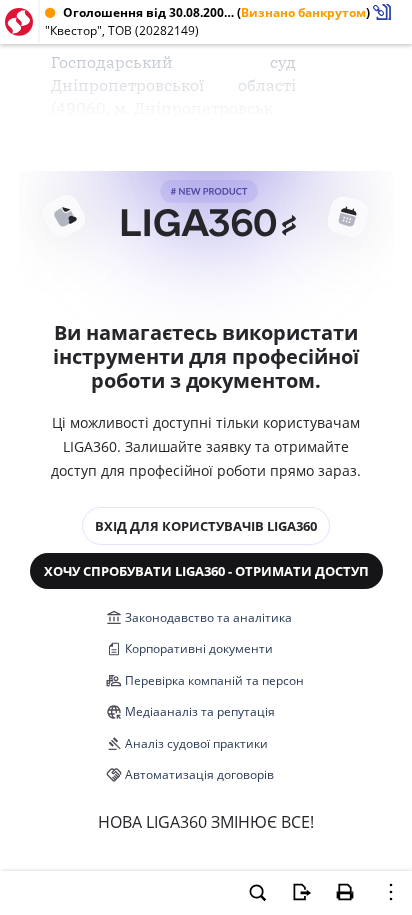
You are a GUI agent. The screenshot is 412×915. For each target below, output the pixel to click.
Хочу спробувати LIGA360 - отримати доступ (206, 571)
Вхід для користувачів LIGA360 (206, 526)
